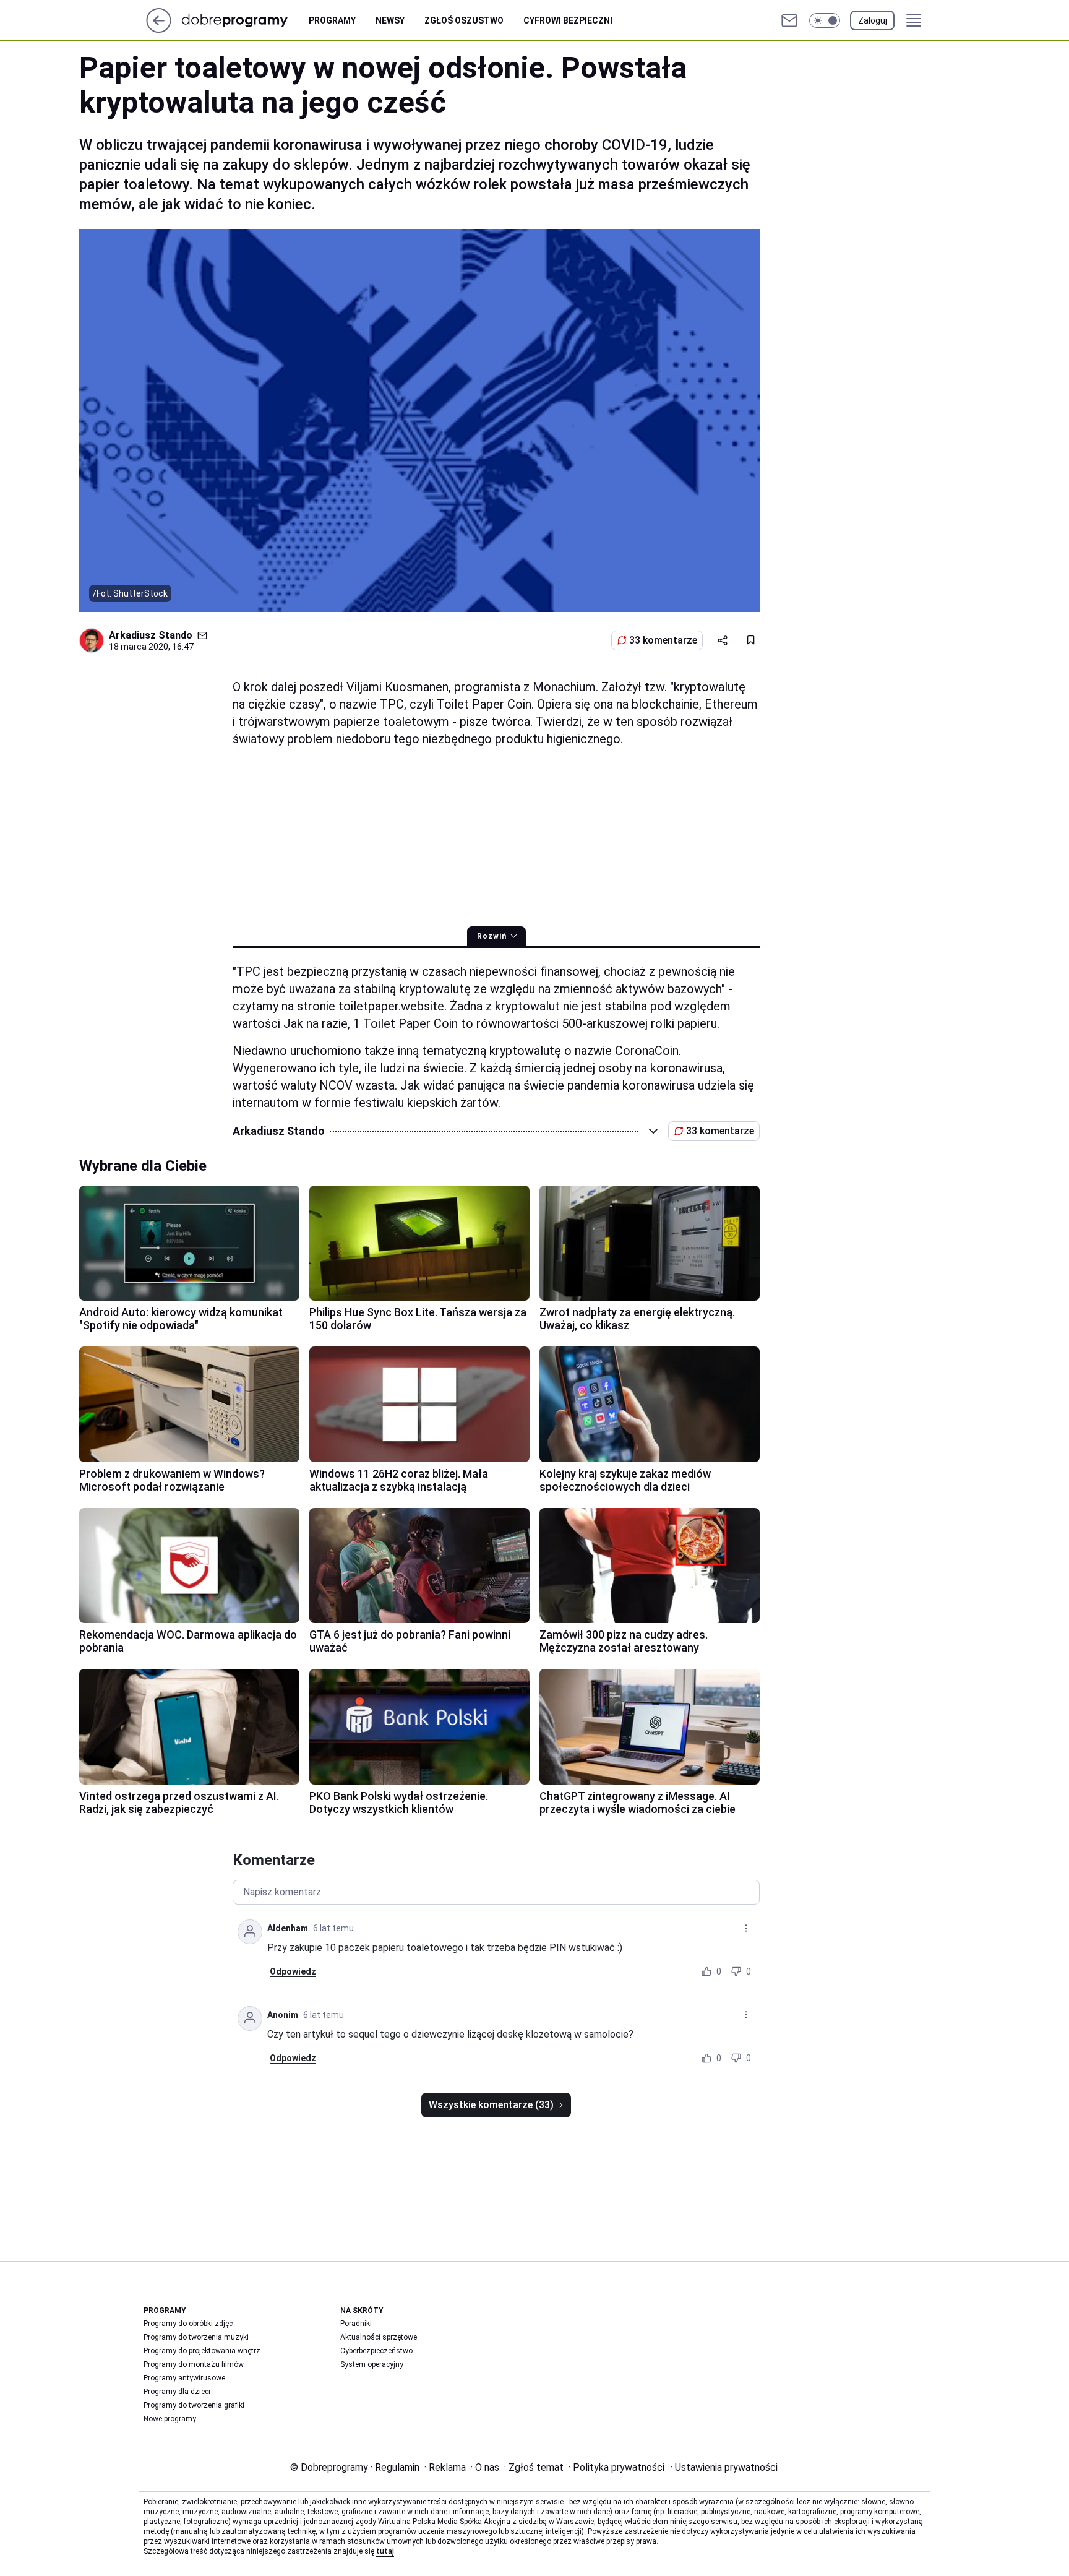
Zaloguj (873, 20)
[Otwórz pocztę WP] (789, 20)
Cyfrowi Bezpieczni (568, 20)
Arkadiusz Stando (151, 635)
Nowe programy (170, 2419)
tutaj (385, 2551)
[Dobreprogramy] (245, 20)
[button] (825, 20)
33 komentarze (663, 640)
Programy (332, 20)
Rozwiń (492, 936)
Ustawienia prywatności (724, 2467)
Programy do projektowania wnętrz (202, 2351)
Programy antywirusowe (184, 2378)
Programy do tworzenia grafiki (194, 2405)
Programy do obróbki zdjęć (188, 2324)
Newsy (390, 20)
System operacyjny (372, 2364)
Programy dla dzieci (177, 2392)
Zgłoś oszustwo (464, 20)
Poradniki (356, 2324)
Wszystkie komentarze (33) (491, 2105)
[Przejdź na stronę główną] (159, 29)
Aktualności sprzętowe (379, 2337)
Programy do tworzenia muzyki (196, 2337)
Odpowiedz (293, 1971)
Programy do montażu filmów (194, 2364)
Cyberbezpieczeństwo (376, 2351)
